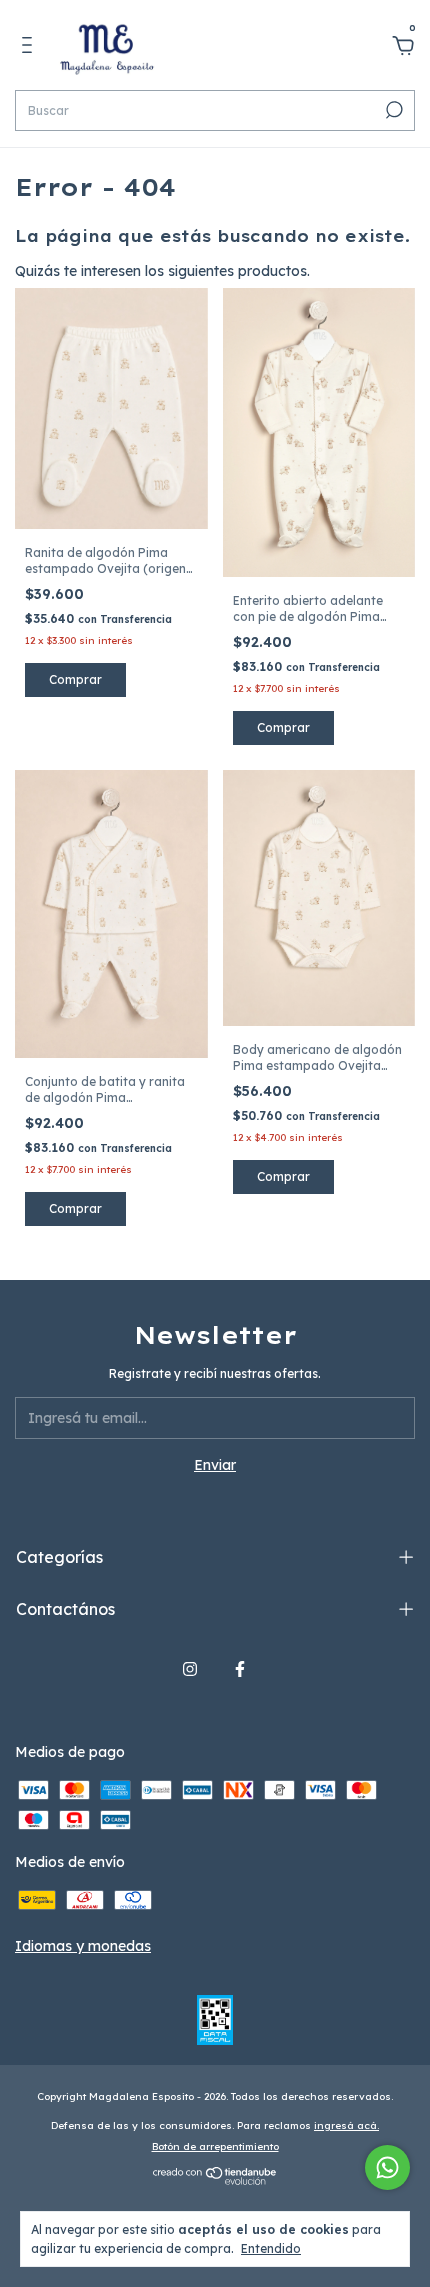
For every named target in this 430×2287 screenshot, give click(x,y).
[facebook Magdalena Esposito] (240, 1669)
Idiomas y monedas (83, 1946)
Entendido (271, 2248)
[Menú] (30, 48)
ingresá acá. (346, 2125)
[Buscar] (392, 110)
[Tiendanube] (215, 2181)
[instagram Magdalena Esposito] (190, 1669)
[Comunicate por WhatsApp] (387, 2167)
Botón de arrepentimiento (215, 2146)
